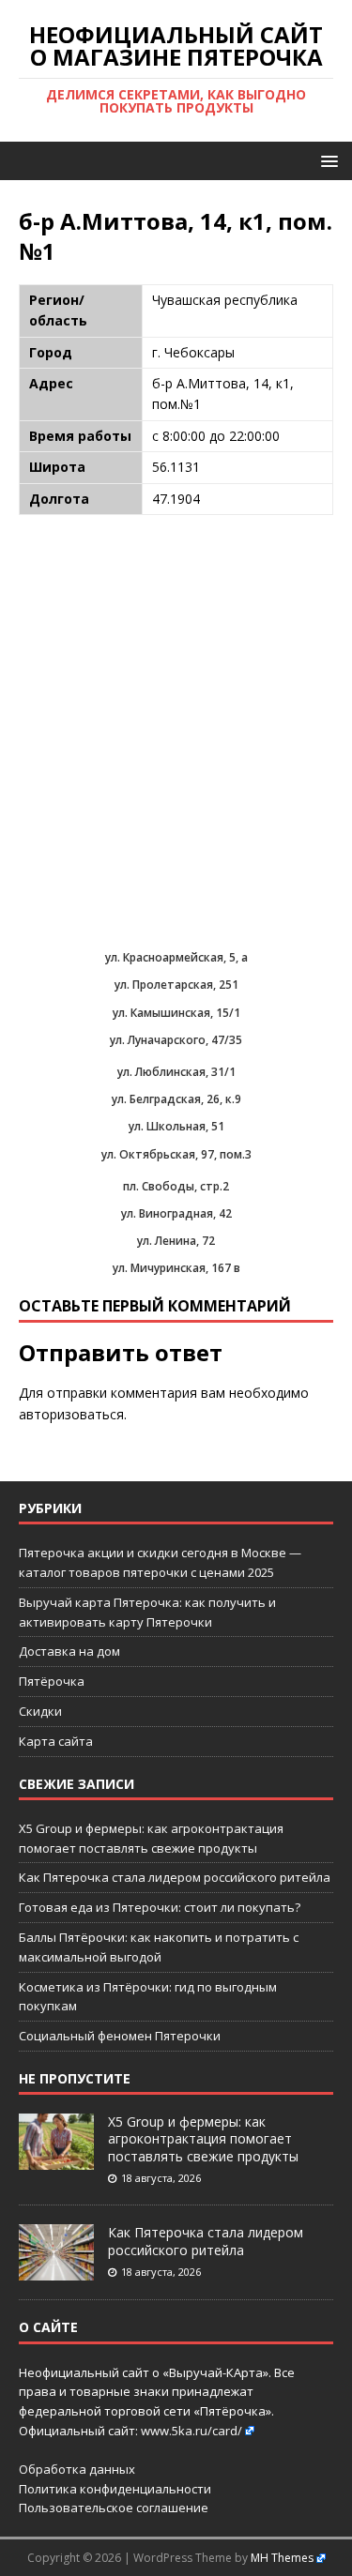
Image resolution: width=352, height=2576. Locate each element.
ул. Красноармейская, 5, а (176, 957)
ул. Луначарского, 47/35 (176, 1040)
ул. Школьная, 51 (176, 1126)
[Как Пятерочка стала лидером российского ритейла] (56, 2271)
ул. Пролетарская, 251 (176, 985)
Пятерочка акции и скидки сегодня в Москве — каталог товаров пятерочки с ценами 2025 (160, 1562)
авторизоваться (71, 1414)
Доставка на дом (69, 1651)
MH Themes (282, 2558)
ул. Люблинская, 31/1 (176, 1072)
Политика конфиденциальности (115, 2489)
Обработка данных (77, 2469)
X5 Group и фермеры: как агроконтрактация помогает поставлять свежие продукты (203, 2138)
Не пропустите (75, 2078)
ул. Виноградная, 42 (176, 1213)
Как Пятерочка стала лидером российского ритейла (175, 1877)
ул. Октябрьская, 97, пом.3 (176, 1154)
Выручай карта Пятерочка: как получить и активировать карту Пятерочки (147, 1612)
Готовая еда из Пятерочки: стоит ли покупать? (160, 1907)
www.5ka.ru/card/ (191, 2431)
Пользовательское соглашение (114, 2508)
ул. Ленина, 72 (176, 1241)
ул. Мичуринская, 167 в (176, 1268)
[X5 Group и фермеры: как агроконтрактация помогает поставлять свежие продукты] (56, 2159)
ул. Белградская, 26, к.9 (176, 1099)
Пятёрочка (52, 1681)
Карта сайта (56, 1741)
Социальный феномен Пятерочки (120, 2036)
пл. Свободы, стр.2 (176, 1186)
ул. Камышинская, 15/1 (176, 1013)
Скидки (40, 1711)
